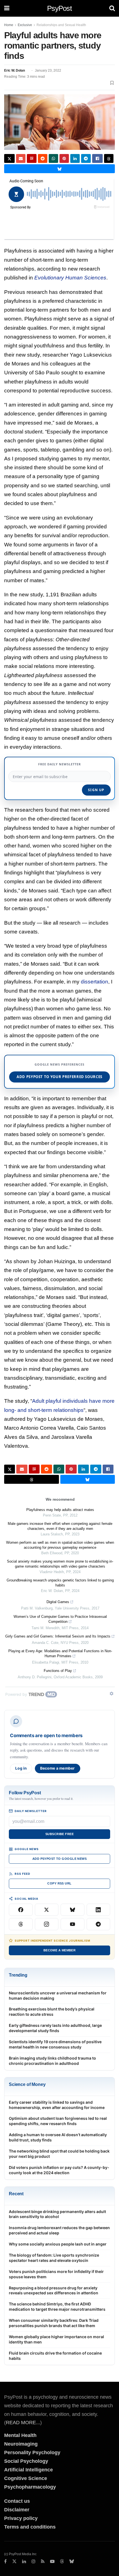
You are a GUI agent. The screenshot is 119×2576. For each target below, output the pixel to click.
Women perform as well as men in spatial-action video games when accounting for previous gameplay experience (60, 1545)
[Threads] (21, 1924)
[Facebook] (21, 1910)
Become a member (58, 1768)
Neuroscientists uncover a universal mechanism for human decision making (58, 1995)
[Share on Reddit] (43, 158)
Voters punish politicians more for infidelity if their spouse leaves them (56, 2274)
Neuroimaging (21, 2444)
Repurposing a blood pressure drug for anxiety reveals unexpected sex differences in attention (54, 2290)
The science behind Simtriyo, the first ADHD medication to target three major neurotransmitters (57, 2307)
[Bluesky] (73, 1910)
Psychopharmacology (30, 2487)
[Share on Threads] (109, 158)
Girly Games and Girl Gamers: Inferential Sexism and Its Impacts (58, 1636)
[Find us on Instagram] (33, 2562)
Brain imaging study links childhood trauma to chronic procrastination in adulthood (52, 2061)
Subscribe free (59, 1834)
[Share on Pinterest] (64, 158)
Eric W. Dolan (15, 70)
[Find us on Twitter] (14, 2562)
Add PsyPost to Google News (59, 1859)
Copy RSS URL (59, 1883)
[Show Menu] (7, 8)
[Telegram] (99, 1924)
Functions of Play (58, 1671)
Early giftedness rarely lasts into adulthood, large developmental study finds (55, 2028)
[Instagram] (47, 1924)
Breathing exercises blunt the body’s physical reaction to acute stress (52, 2012)
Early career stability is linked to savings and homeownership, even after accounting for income (57, 2105)
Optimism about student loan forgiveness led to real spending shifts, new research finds (58, 2121)
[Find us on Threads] (62, 2562)
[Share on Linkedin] (75, 158)
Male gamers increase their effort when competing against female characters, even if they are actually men (60, 1526)
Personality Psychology (32, 2453)
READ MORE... (23, 2423)
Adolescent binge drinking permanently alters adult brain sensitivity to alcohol (57, 2214)
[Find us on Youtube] (52, 2562)
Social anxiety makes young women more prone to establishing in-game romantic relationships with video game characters (60, 1564)
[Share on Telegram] (86, 158)
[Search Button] (112, 8)
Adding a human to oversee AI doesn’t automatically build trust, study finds (58, 2137)
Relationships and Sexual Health (61, 25)
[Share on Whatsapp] (53, 158)
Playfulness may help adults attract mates (60, 1510)
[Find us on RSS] (43, 2562)
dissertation (95, 982)
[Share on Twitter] (9, 158)
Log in (21, 1768)
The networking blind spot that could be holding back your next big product (59, 2154)
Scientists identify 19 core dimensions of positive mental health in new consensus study (55, 2044)
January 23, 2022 (48, 70)
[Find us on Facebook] (5, 2562)
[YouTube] (73, 1924)
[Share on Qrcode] (32, 158)
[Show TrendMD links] (112, 1694)
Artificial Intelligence (29, 2470)
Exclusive (25, 25)
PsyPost (59, 8)
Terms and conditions (30, 2527)
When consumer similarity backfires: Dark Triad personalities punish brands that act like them (54, 2323)
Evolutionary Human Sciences (70, 278)
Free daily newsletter (59, 764)
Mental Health (20, 2435)
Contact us (17, 2501)
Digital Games (58, 1602)
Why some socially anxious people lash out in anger (58, 2244)
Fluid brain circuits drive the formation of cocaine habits (55, 2356)
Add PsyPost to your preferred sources (59, 1077)
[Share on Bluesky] (59, 169)
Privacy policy (21, 2518)
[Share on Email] (21, 158)
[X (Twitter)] (47, 1910)
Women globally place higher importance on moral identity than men (56, 2339)
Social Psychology (26, 2461)
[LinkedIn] (99, 1910)
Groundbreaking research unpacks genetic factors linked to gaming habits (60, 1583)
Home (9, 25)
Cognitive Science (26, 2478)
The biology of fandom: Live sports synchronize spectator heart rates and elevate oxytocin (54, 2258)
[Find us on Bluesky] (72, 2562)
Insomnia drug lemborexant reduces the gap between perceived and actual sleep (59, 2230)
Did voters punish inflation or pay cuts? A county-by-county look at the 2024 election (59, 2170)
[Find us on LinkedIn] (24, 2562)
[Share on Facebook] (97, 158)
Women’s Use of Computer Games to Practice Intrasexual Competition (60, 1619)
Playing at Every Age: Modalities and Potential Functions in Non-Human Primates (60, 1653)
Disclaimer (17, 2510)
